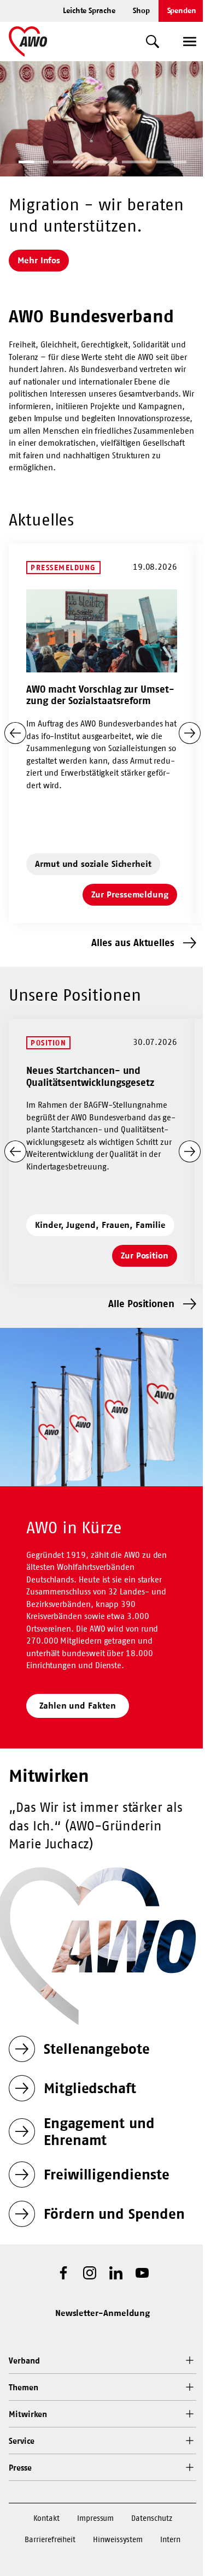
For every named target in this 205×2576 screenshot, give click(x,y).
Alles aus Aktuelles (133, 943)
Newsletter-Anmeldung (103, 2313)
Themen (24, 2387)
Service (21, 2441)
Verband (24, 2361)
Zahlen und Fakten (78, 1705)
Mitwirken (28, 2414)
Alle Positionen (141, 1304)
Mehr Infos (39, 260)
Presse (20, 2468)
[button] (34, 163)
